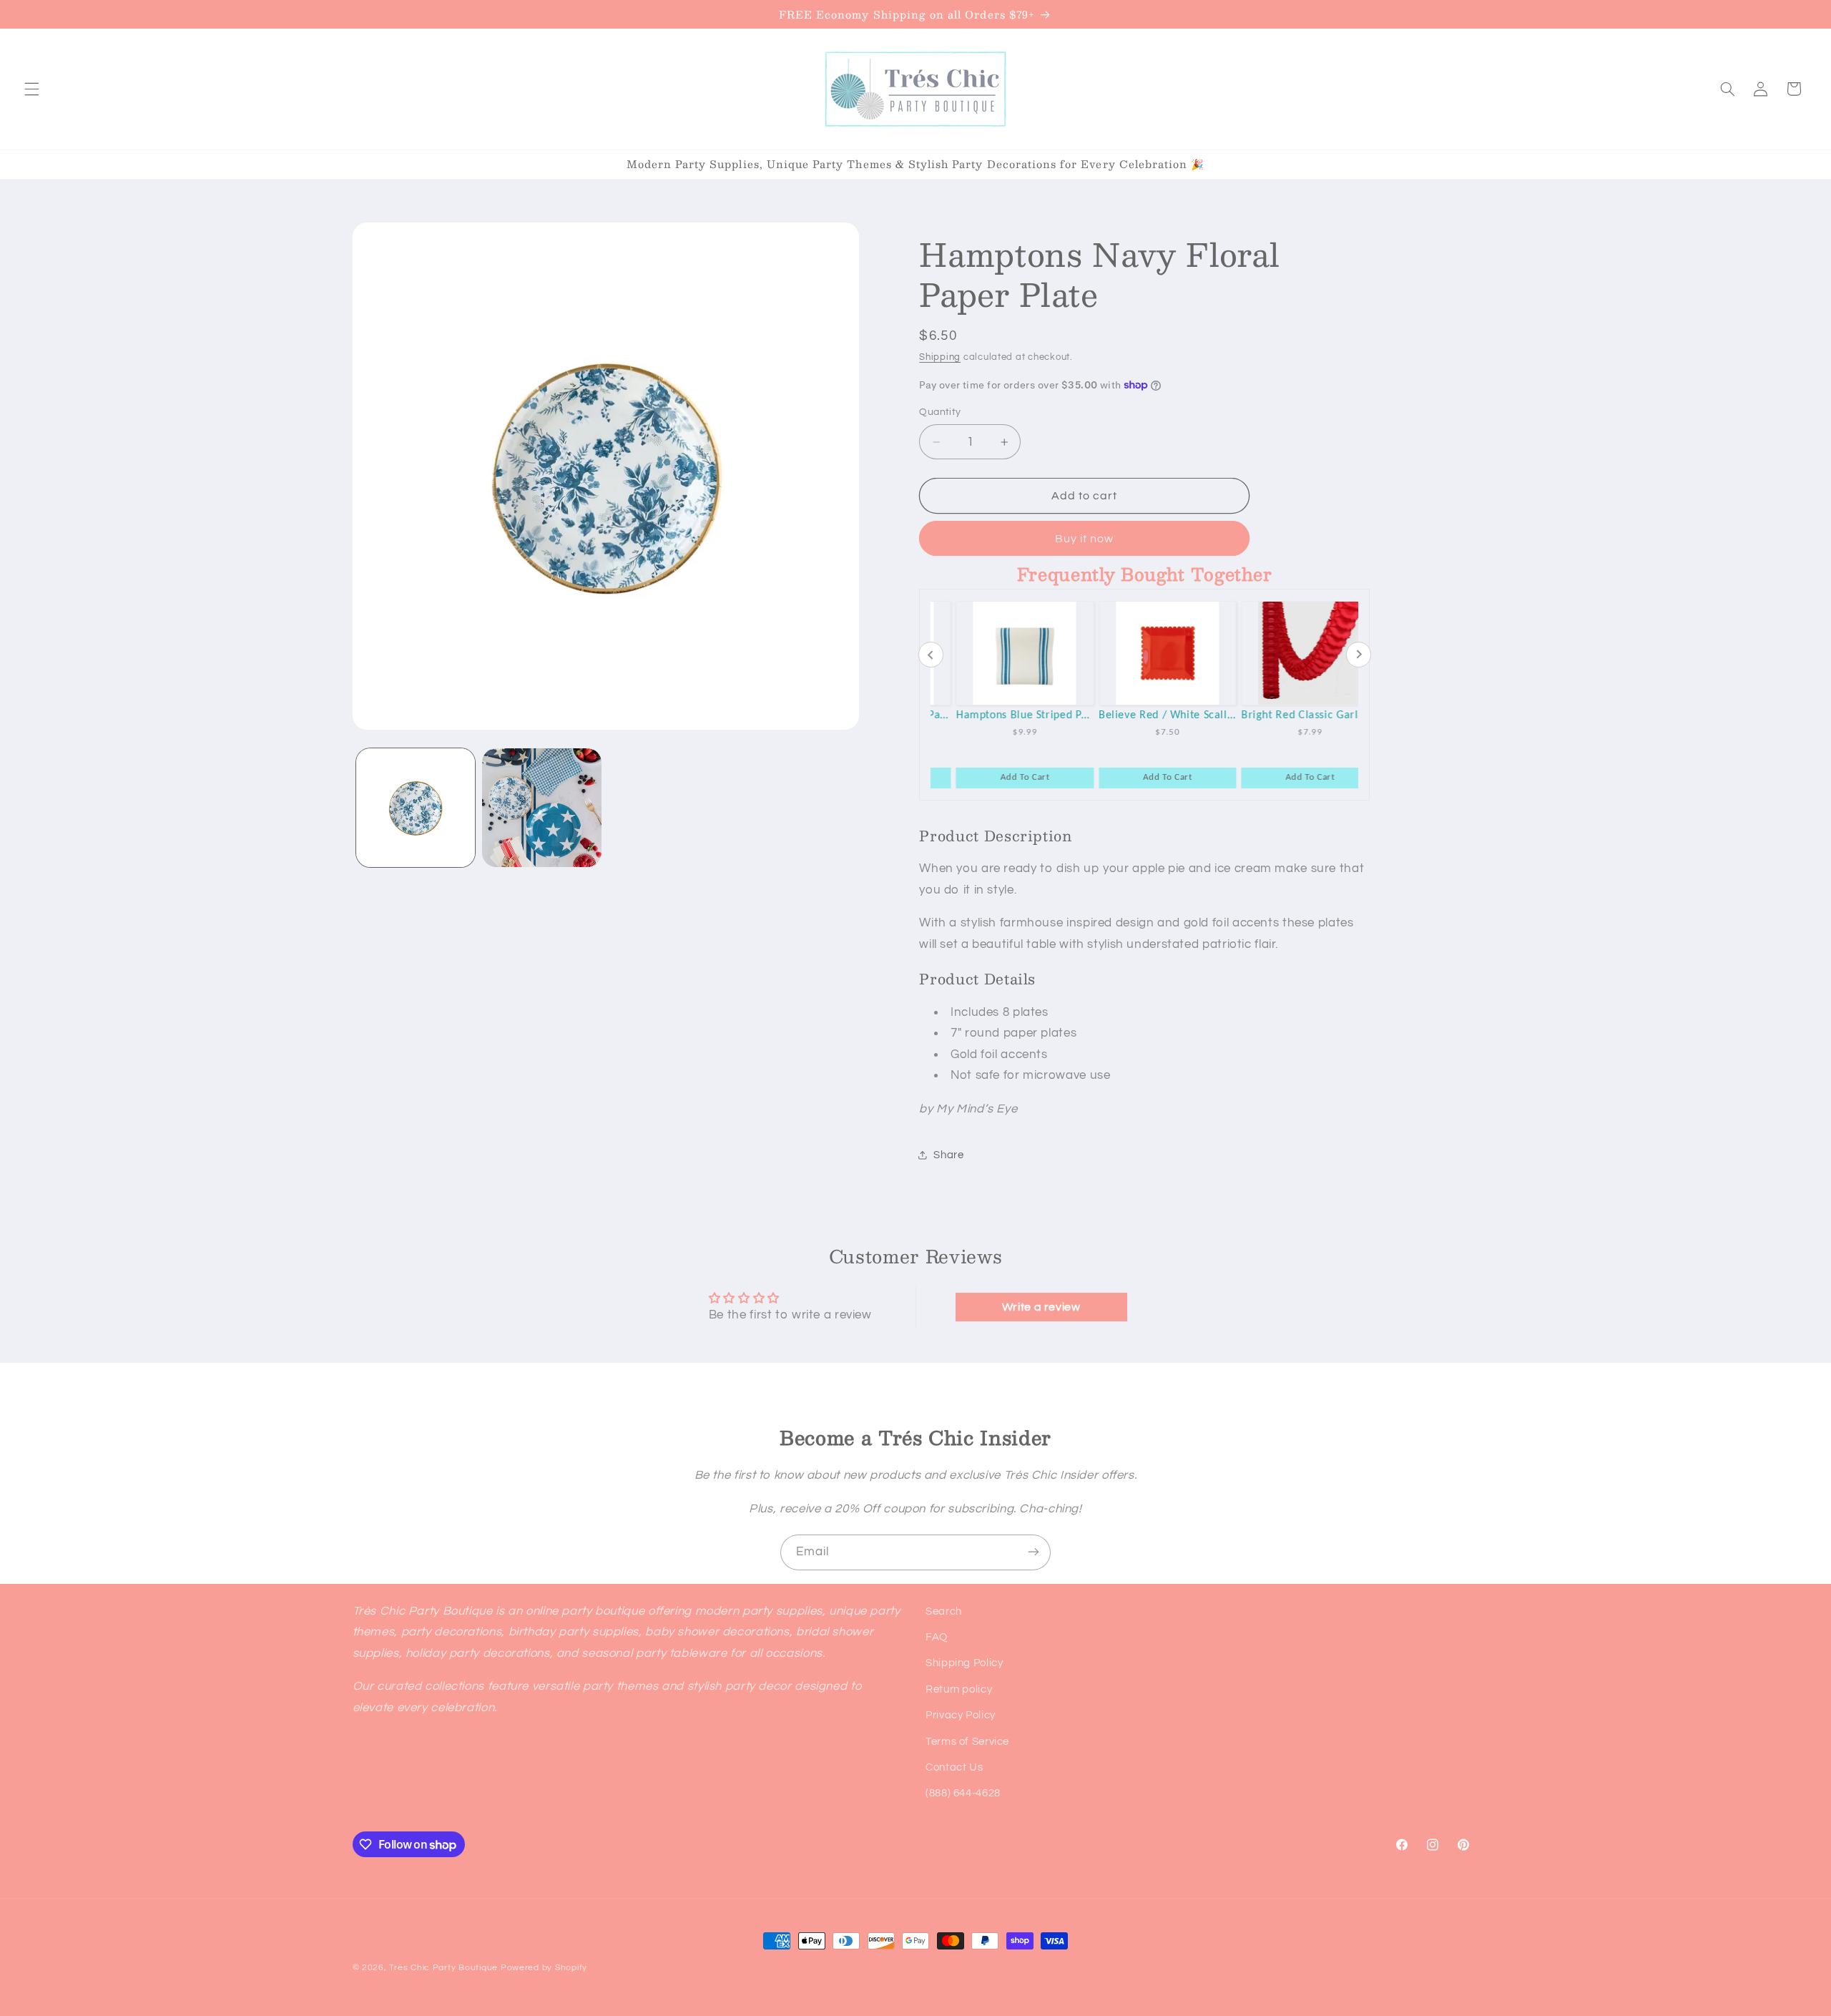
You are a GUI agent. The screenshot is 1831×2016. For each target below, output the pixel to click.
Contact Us (954, 1767)
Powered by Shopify (544, 1968)
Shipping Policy (964, 1664)
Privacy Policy (961, 1716)
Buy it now (1085, 539)
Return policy (959, 1689)
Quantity (940, 412)
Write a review (1041, 1307)
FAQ (937, 1637)
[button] (31, 89)
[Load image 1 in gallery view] (416, 808)
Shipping (940, 357)
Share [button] (948, 1155)
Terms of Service (967, 1742)
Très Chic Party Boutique (443, 1968)
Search (944, 1611)
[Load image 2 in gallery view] (541, 808)
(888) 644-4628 (963, 1794)
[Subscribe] (1034, 1552)
